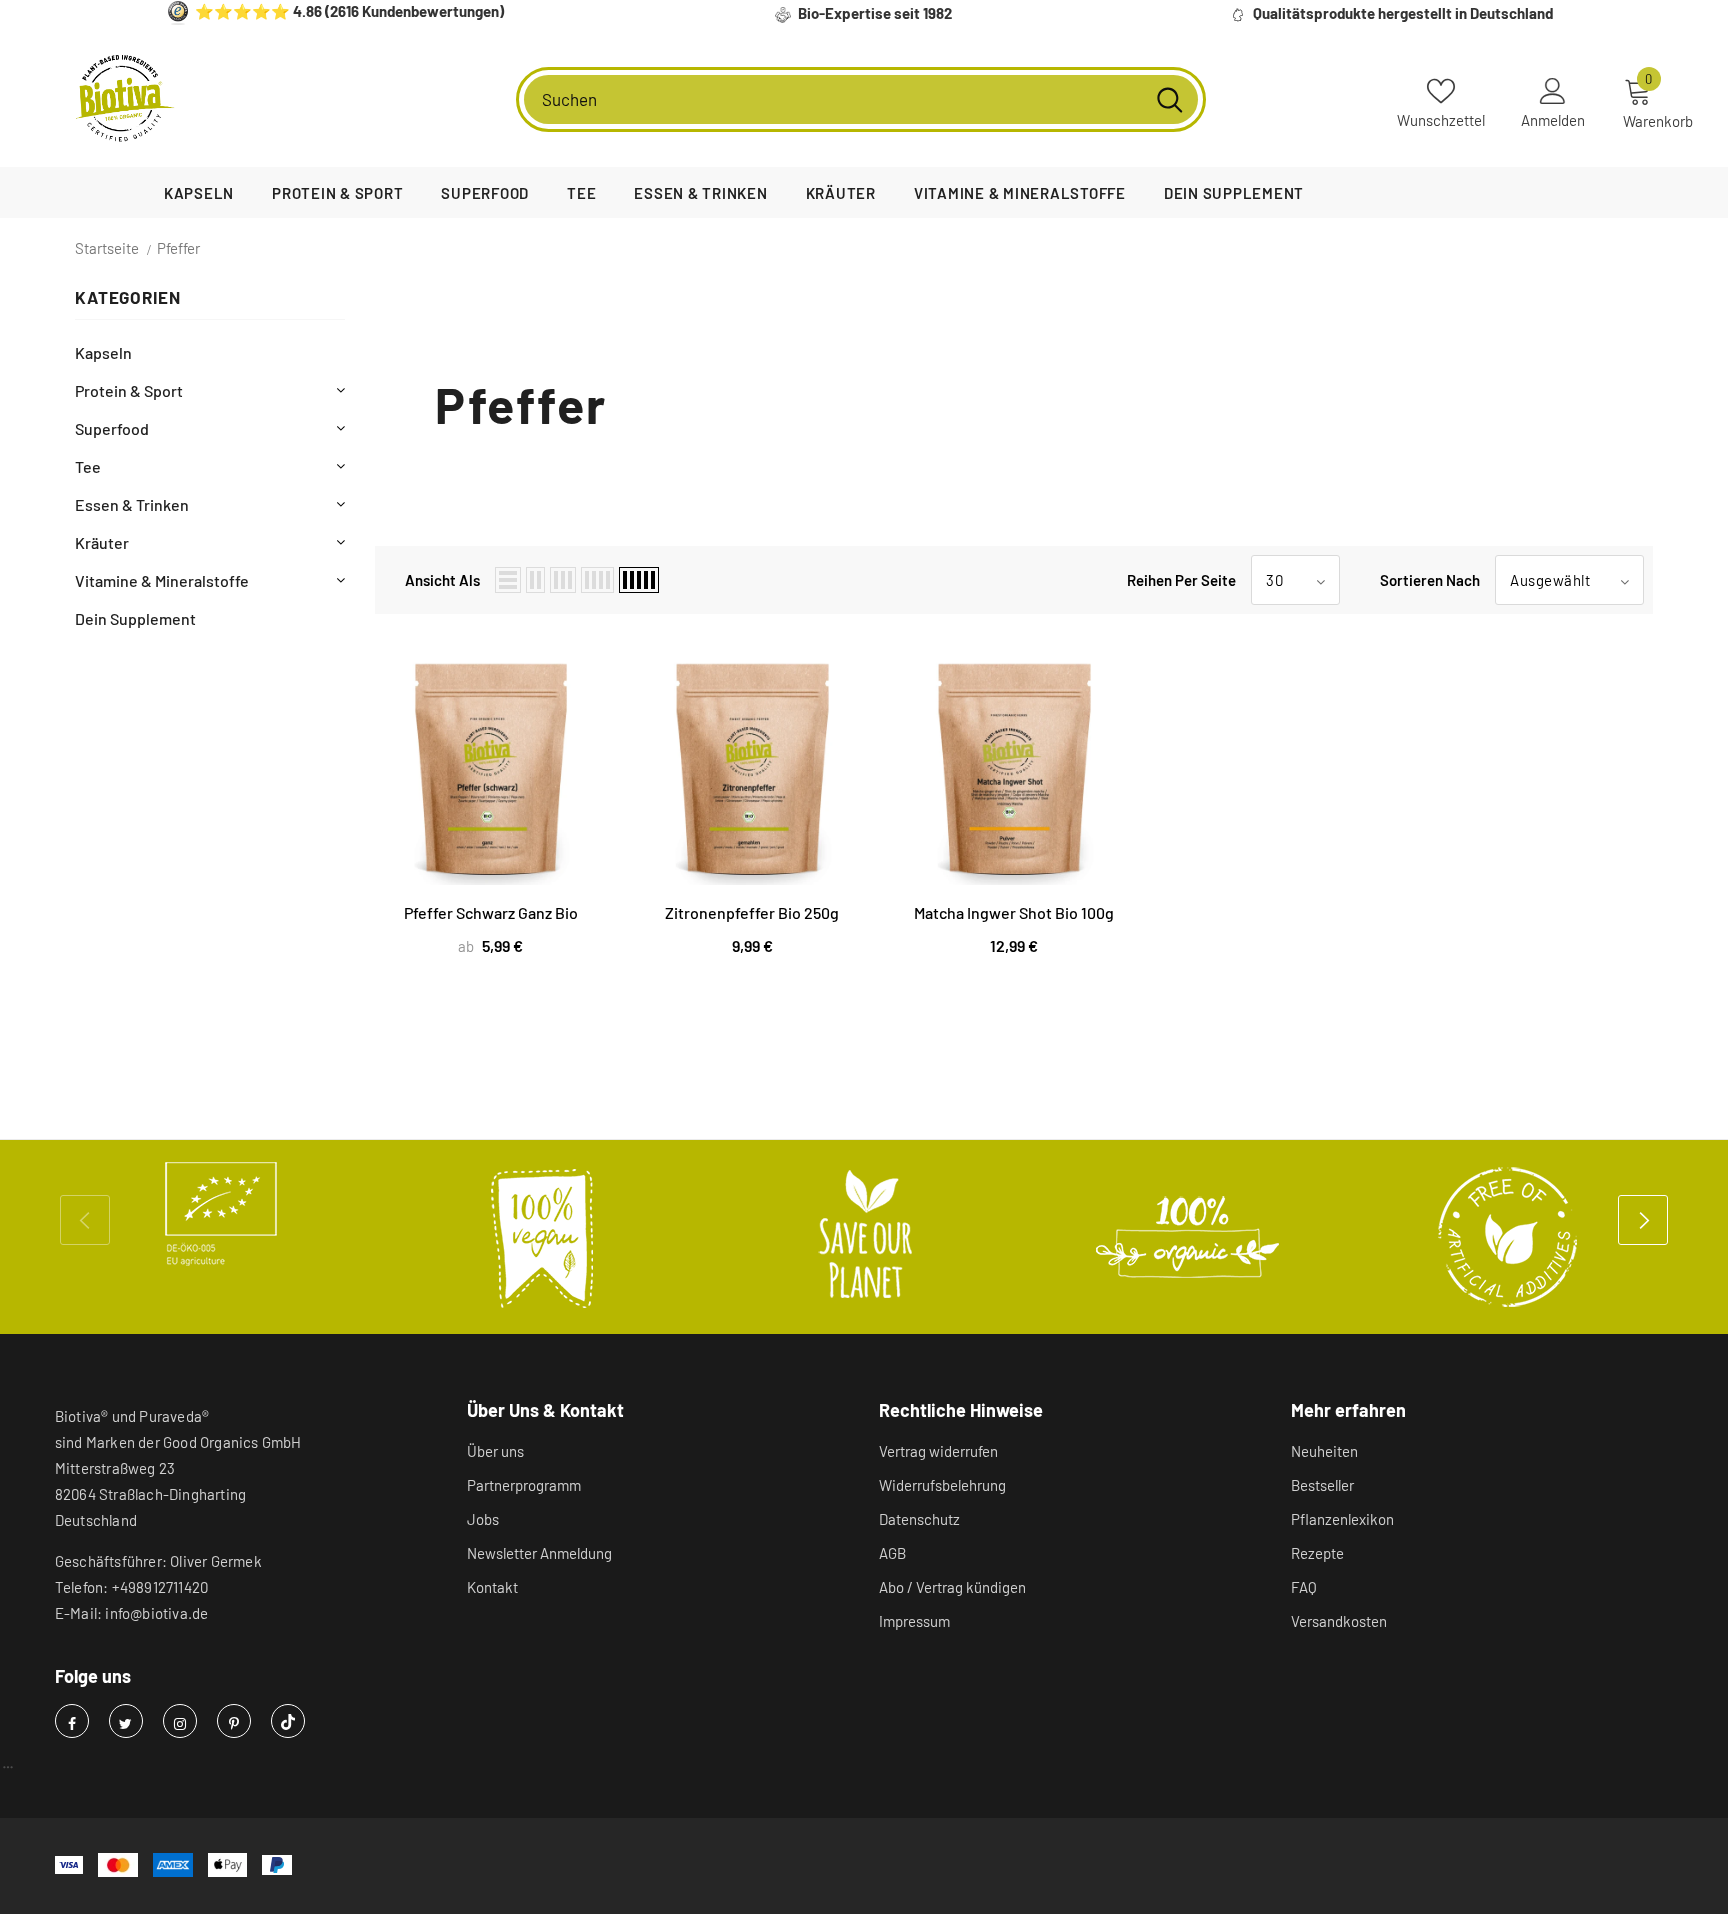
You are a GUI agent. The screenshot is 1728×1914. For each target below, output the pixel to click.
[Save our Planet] (865, 1237)
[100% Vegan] (543, 1237)
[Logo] (125, 99)
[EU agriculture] (221, 1214)
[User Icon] (1553, 90)
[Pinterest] (234, 1721)
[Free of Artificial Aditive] (1509, 1237)
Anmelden (1553, 120)
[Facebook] (72, 1721)
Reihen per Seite (1181, 580)
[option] (221, 1214)
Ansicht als (442, 580)
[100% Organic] (1187, 1237)
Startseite (107, 248)
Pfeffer (178, 248)
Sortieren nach (1430, 580)
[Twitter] (126, 1721)
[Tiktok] (288, 1721)
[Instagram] (180, 1721)
